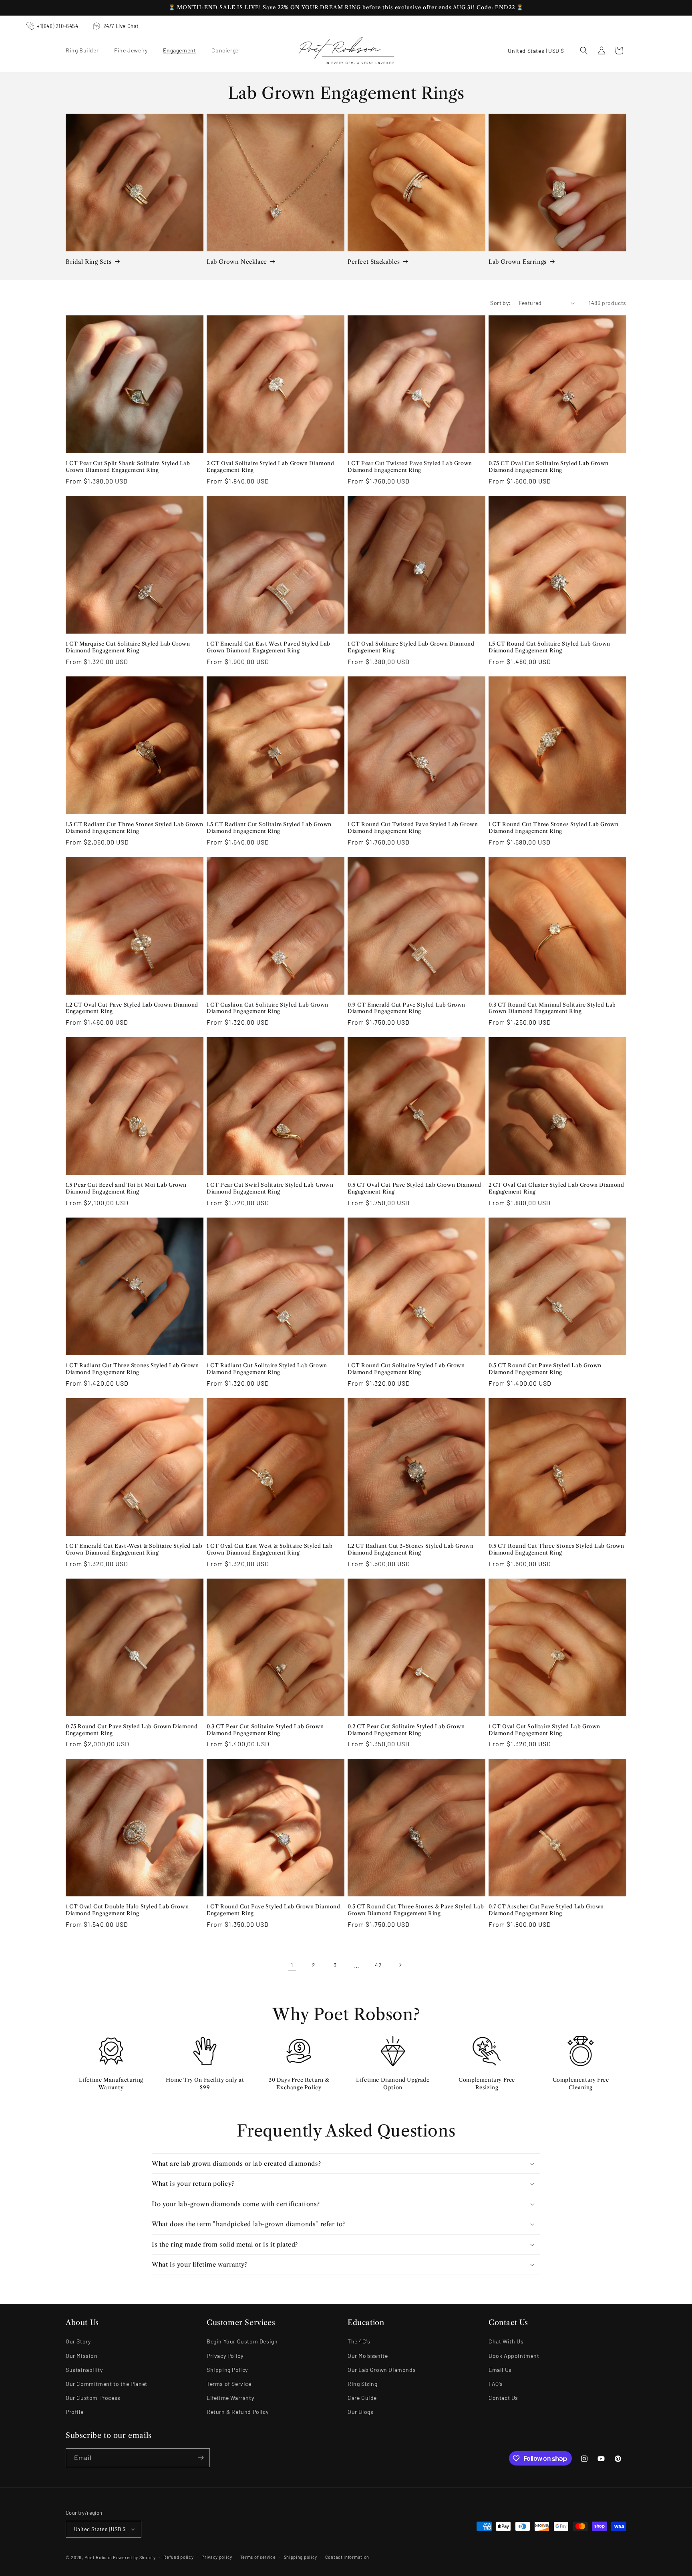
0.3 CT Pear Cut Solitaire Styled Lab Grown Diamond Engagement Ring (265, 1730)
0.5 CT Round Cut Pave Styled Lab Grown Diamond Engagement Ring (545, 1369)
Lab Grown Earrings (518, 262)
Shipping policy (301, 2557)
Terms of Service (229, 2384)
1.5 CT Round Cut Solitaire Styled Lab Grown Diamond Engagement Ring (549, 647)
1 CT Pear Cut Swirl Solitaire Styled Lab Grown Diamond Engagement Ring (270, 1188)
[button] (85, 50)
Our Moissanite (368, 2356)
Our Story (78, 2341)
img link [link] (111, 2041)
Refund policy (178, 2557)
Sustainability (84, 2370)
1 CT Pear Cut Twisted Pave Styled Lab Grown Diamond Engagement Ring (410, 466)
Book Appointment (514, 2356)
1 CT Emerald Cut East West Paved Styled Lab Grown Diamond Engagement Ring (269, 647)
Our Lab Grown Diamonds (382, 2370)
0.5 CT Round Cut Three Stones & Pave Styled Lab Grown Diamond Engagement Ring (416, 1910)
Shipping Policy (227, 2370)
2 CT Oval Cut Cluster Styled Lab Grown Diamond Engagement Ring (556, 1188)
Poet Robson (98, 2557)
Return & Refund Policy (237, 2412)
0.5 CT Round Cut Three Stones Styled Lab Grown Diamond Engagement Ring (556, 1549)
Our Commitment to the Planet (107, 2384)
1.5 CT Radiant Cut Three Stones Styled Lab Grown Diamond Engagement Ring (135, 828)
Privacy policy (217, 2557)
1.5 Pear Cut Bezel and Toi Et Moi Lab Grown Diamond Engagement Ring (126, 1188)
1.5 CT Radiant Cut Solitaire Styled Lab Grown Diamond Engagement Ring (269, 828)
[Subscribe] (201, 2458)
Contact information (347, 2557)
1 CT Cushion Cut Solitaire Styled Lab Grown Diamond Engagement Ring (268, 1008)
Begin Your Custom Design (242, 2341)
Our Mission (82, 2356)
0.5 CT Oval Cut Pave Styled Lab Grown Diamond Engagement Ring (414, 1188)
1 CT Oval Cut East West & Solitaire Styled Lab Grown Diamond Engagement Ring (270, 1549)
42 (378, 1965)
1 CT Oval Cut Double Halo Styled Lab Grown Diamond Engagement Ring (127, 1910)
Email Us (500, 2370)
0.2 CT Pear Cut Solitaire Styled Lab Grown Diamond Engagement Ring (406, 1730)
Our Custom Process (93, 2398)
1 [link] (292, 1965)
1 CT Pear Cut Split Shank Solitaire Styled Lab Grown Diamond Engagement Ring (128, 466)
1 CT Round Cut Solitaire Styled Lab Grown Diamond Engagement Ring (406, 1369)
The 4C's (359, 2341)
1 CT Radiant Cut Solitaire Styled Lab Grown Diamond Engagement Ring (267, 1369)
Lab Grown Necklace (237, 262)
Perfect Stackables (374, 262)
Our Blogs (360, 2412)
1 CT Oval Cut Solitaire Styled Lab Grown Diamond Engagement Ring (544, 1730)
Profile (74, 2412)
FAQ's (496, 2384)
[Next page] (400, 1965)
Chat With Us (506, 2341)
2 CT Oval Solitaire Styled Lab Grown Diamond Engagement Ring (270, 466)
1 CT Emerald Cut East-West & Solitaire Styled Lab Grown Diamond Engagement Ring (134, 1549)
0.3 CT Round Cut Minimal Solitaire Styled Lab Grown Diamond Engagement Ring (552, 1008)
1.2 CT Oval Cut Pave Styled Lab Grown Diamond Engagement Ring (132, 1008)
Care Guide (362, 2398)
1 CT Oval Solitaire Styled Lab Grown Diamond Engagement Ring (411, 647)
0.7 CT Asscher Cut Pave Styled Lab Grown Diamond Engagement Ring (546, 1910)
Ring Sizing (363, 2384)
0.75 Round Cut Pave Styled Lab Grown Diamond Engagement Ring (132, 1730)
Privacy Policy (225, 2356)
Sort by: (500, 303)
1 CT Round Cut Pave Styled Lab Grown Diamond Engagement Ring (273, 1910)
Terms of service (258, 2557)
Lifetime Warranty (230, 2398)
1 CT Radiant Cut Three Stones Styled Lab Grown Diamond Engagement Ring (132, 1369)
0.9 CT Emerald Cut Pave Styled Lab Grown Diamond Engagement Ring (406, 1008)
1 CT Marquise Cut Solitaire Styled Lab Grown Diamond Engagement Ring (128, 647)
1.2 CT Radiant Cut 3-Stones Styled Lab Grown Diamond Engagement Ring (410, 1549)
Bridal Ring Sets (89, 262)
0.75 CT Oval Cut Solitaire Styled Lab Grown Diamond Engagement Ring (549, 466)
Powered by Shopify (134, 2557)
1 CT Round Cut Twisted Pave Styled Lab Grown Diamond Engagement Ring (413, 828)
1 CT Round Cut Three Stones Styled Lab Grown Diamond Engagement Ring (553, 828)
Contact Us (503, 2398)
